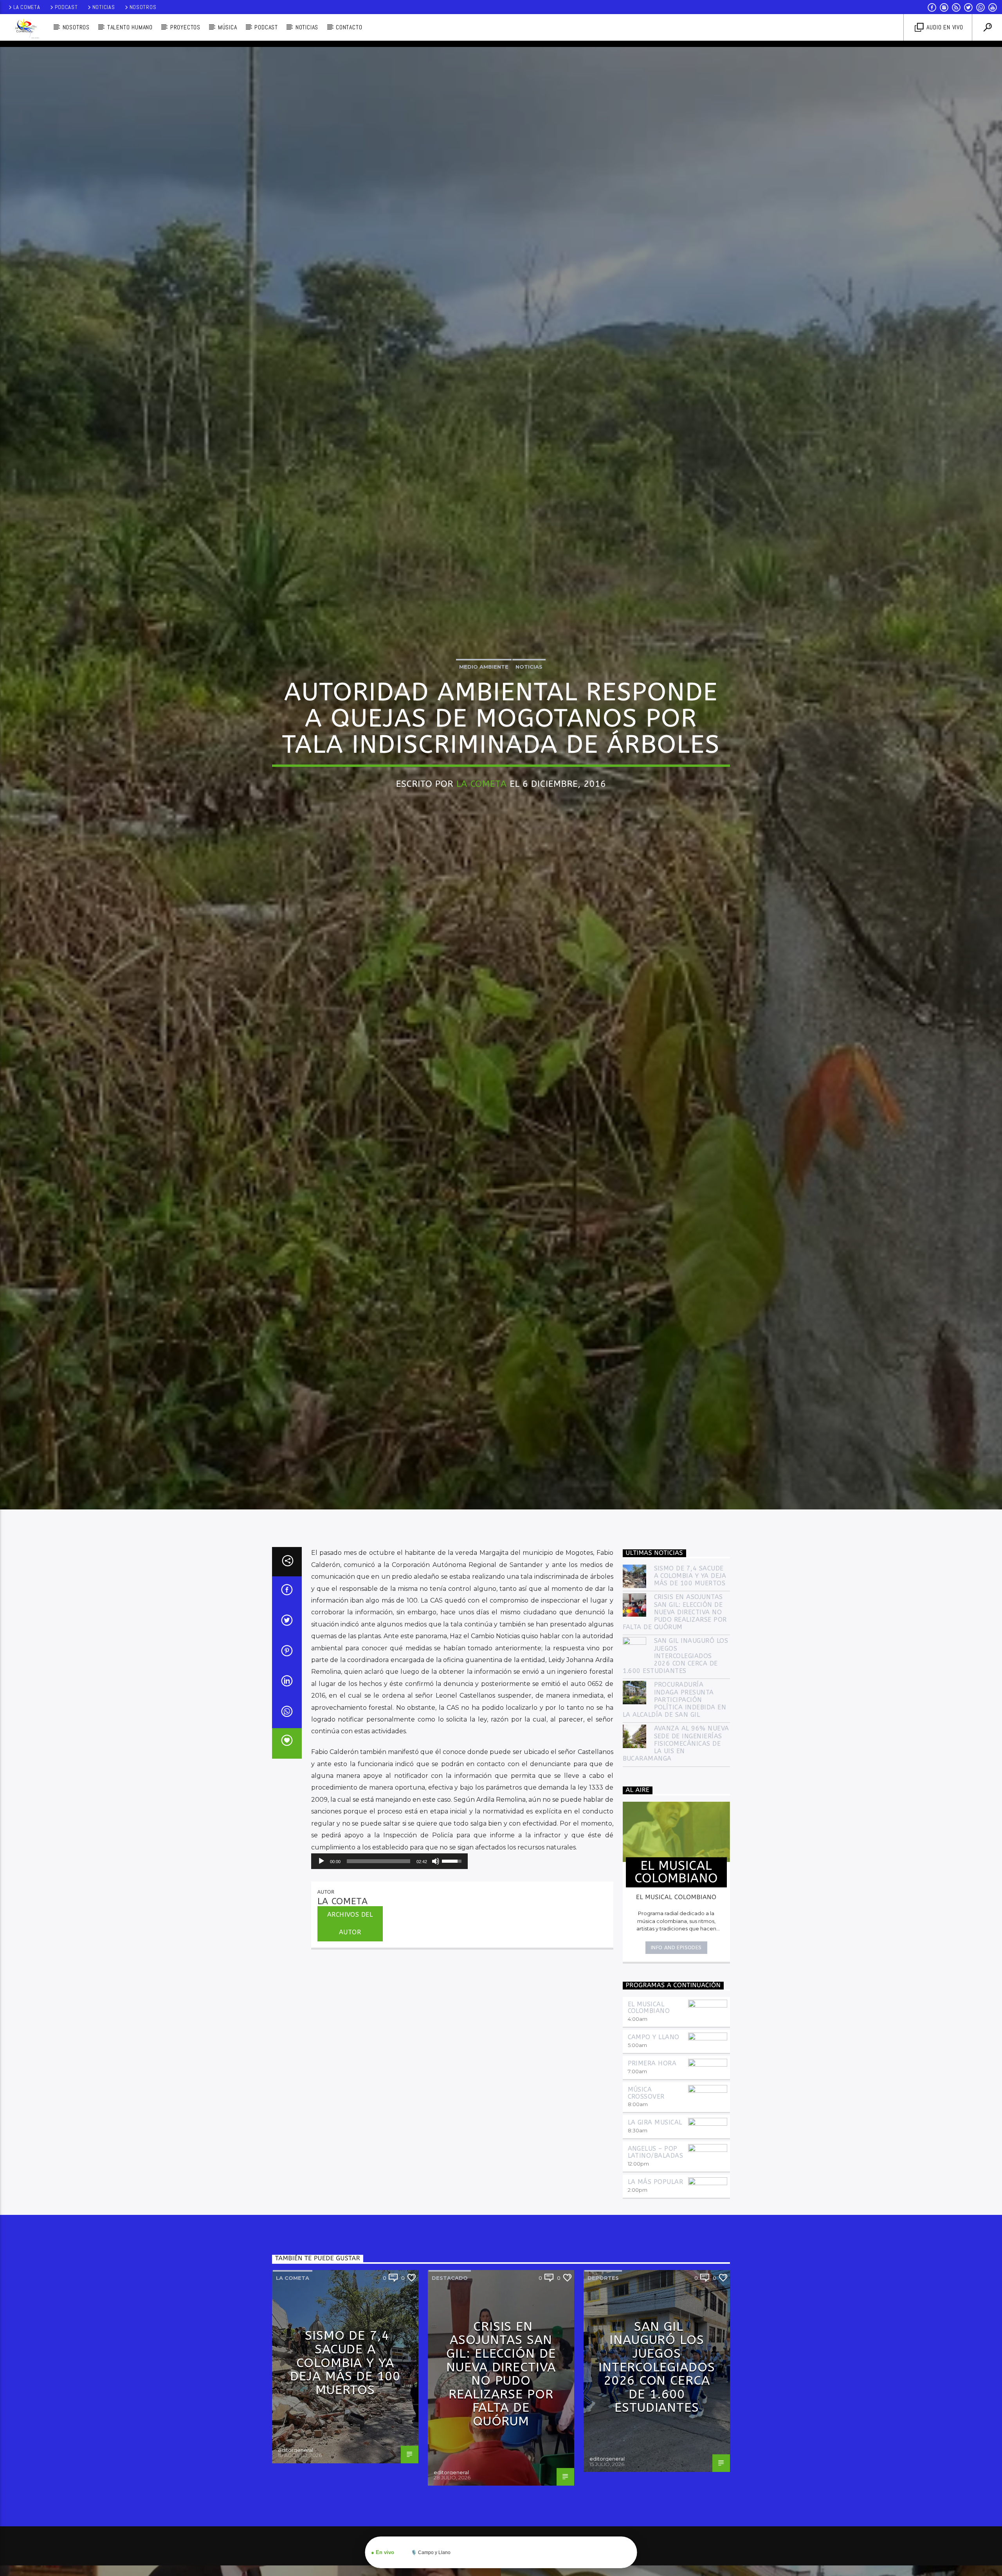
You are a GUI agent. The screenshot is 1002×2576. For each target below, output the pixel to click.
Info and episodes (676, 1948)
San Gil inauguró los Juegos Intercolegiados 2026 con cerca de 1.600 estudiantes (676, 1656)
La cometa (293, 2278)
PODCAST (266, 27)
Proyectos (185, 27)
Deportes (603, 2278)
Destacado (450, 2278)
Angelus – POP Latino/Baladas (656, 2152)
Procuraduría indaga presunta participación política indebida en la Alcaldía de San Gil (675, 1700)
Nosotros (143, 7)
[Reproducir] (321, 1862)
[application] (389, 1862)
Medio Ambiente (484, 667)
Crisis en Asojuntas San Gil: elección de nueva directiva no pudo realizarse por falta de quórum (675, 1612)
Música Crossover (646, 2093)
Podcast (66, 7)
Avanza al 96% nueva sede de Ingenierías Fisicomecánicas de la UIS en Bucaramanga (676, 1744)
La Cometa (27, 7)
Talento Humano (130, 27)
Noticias (104, 7)
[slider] (378, 1862)
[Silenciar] (436, 1862)
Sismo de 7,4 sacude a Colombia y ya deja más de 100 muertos (690, 1576)
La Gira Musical (655, 2123)
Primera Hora (652, 2064)
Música (228, 27)
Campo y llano (654, 2037)
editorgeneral (296, 2450)
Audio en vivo (944, 27)
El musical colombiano (649, 2008)
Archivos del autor (350, 1924)
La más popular (656, 2182)
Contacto (349, 27)
